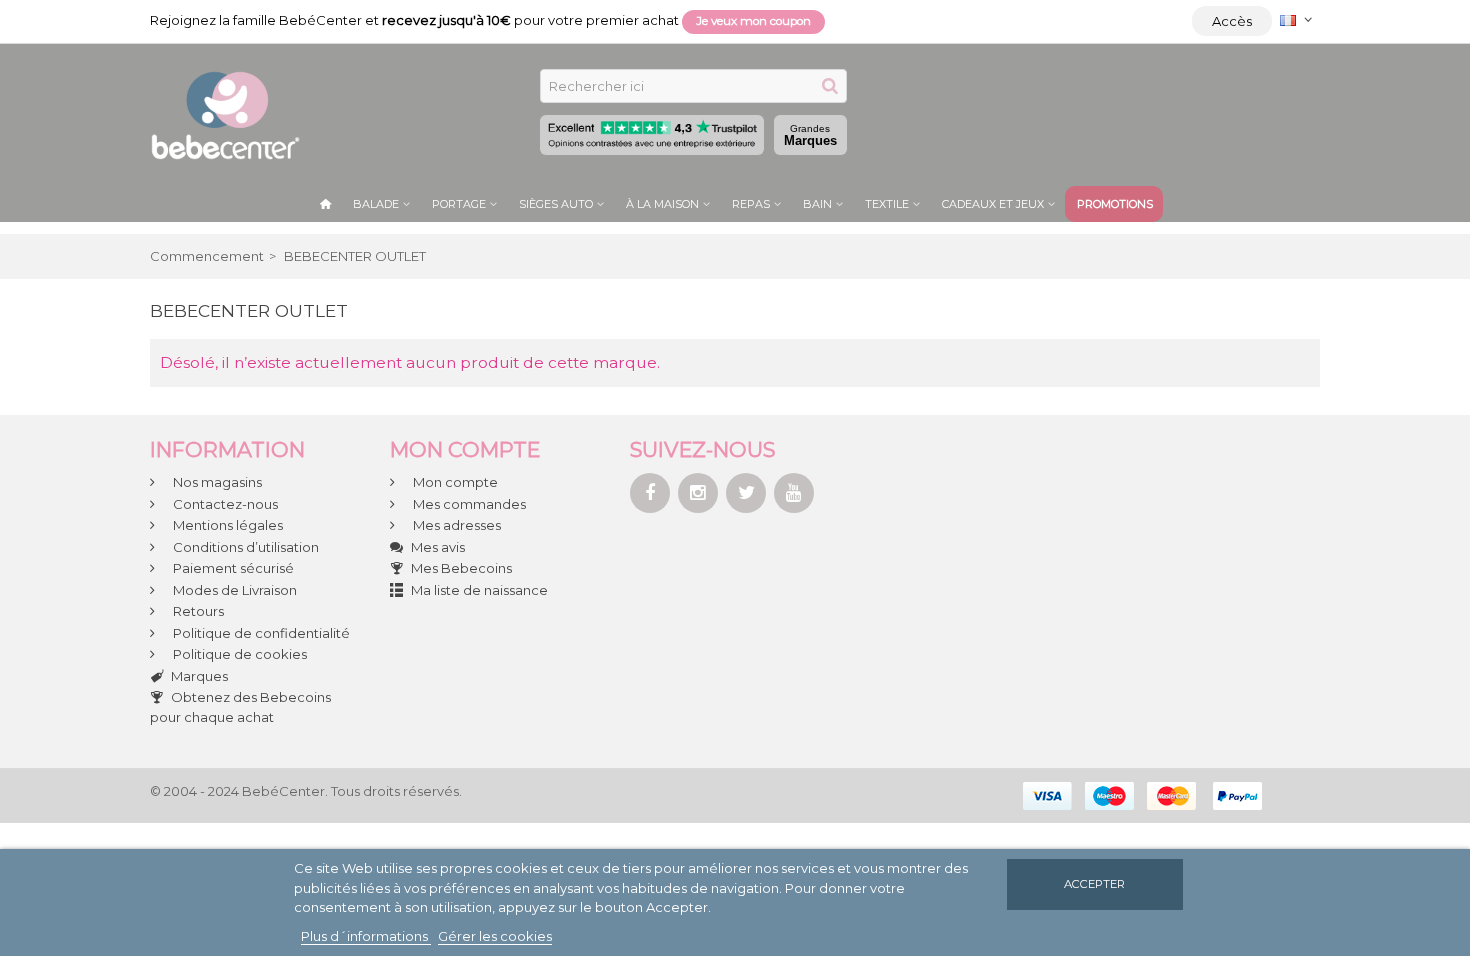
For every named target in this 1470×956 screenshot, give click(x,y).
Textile (887, 204)
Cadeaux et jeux (993, 204)
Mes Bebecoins (461, 568)
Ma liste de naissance (479, 590)
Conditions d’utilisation (244, 547)
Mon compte (454, 482)
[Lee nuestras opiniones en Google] (652, 135)
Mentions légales (226, 525)
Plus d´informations (366, 936)
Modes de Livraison (233, 590)
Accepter (1094, 884)
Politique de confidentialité (260, 633)
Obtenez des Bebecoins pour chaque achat (240, 707)
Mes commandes (468, 504)
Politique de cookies (238, 654)
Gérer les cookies (495, 936)
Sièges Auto (556, 204)
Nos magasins (216, 482)
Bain (817, 204)
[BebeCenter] (225, 113)
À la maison (662, 204)
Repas (751, 204)
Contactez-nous (224, 504)
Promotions (1115, 204)
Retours (197, 611)
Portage (459, 204)
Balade (376, 204)
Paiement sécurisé (232, 568)
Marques (810, 135)
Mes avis (438, 547)
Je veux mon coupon (753, 21)
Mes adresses (455, 525)
